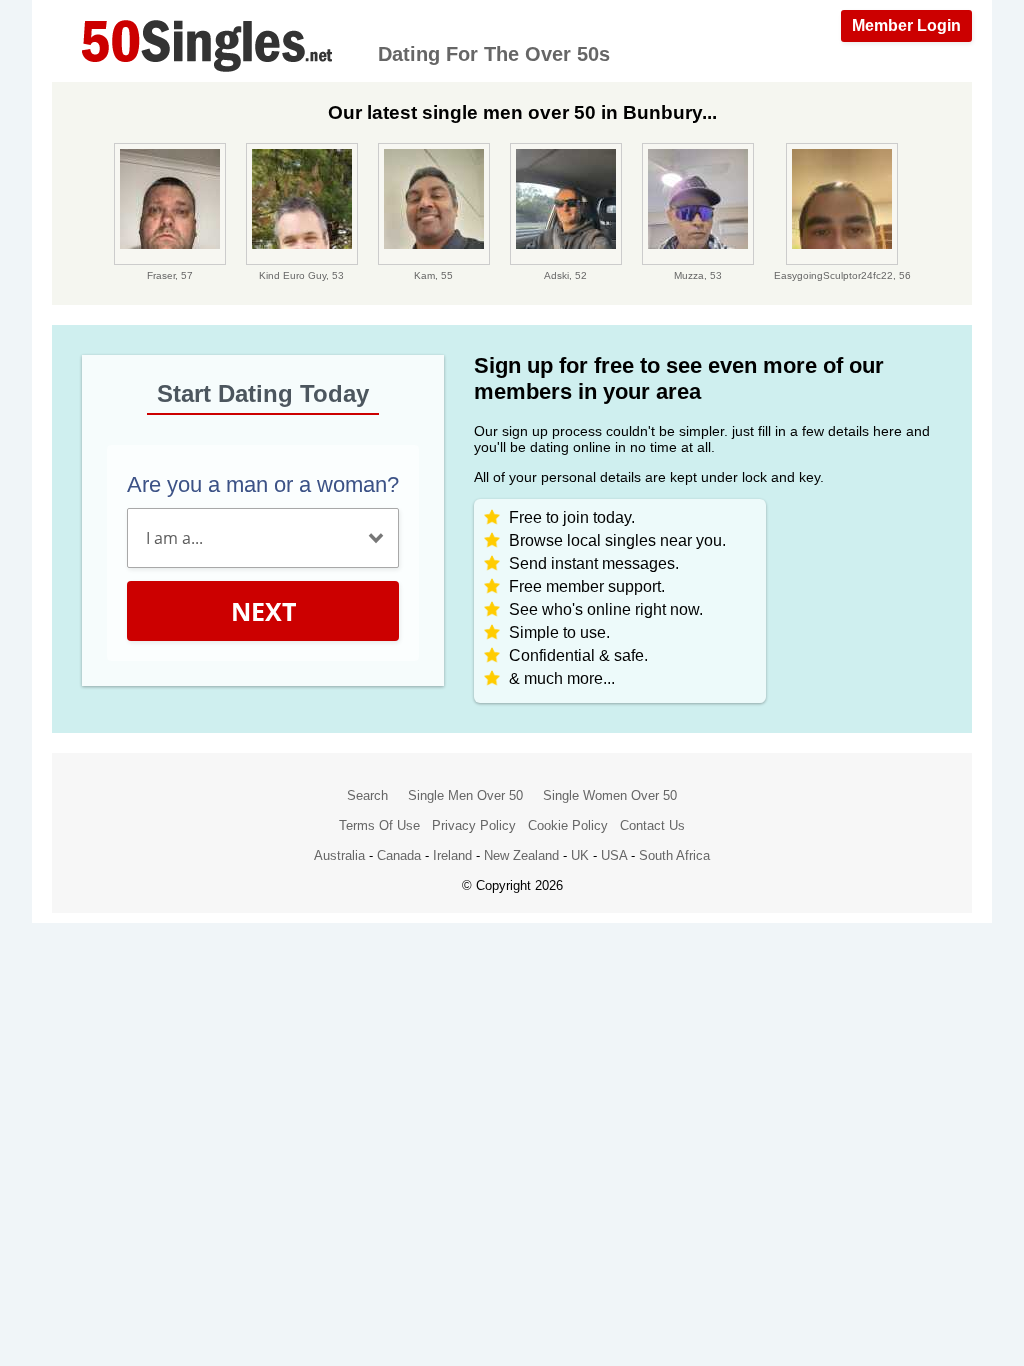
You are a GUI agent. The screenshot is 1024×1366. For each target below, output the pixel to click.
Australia (339, 855)
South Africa (674, 855)
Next (263, 611)
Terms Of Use (379, 825)
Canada (399, 855)
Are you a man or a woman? (263, 484)
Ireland (452, 855)
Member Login (906, 25)
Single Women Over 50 (610, 795)
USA (614, 855)
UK (580, 855)
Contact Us (652, 825)
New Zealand (521, 855)
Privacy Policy (474, 825)
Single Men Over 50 (465, 795)
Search (367, 795)
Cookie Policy (568, 825)
